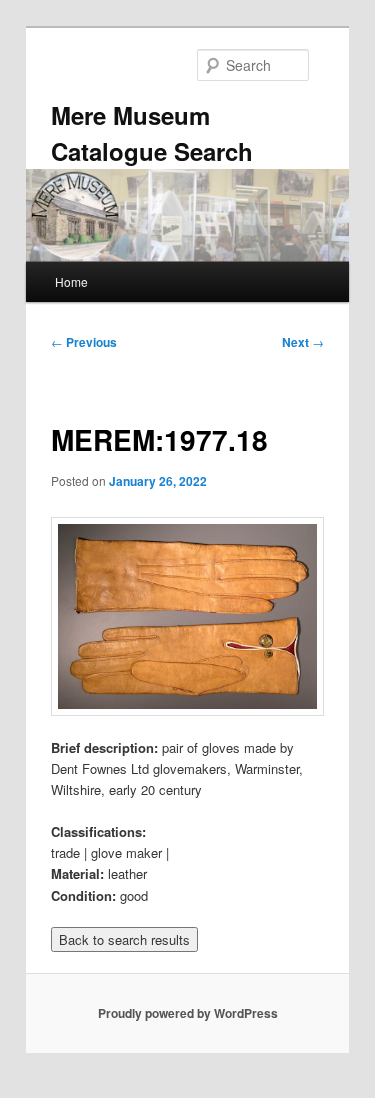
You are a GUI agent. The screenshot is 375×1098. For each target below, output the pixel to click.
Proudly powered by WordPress (188, 1013)
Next (303, 342)
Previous (84, 342)
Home (71, 281)
